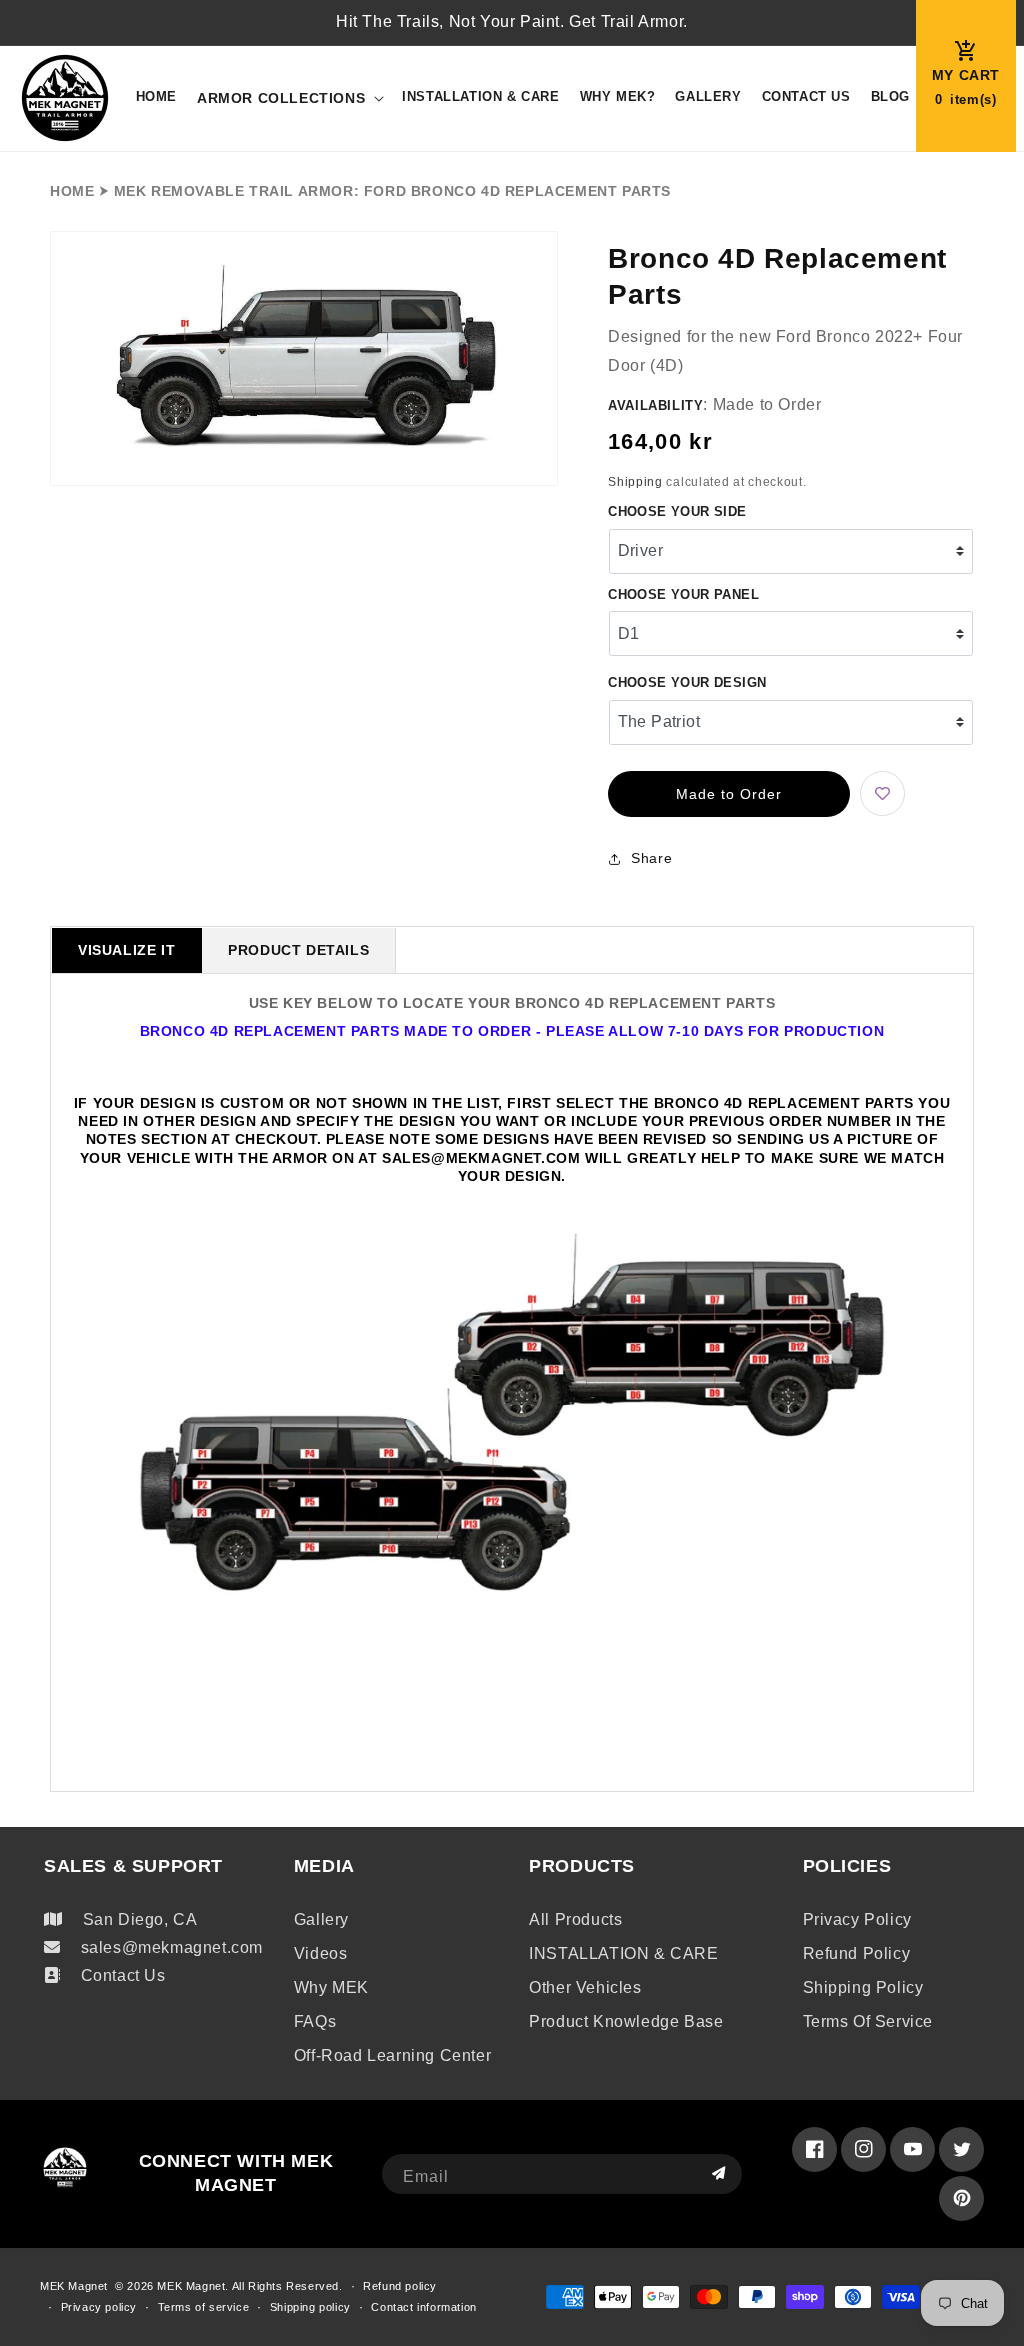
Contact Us (123, 1975)
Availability (655, 405)
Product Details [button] (298, 950)
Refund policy (857, 1953)
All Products (575, 1919)
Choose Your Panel (683, 594)
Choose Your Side (677, 511)
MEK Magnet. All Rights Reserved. (249, 2286)
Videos (321, 1953)
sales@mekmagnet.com (172, 1947)
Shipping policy (863, 1987)
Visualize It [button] (126, 950)
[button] (289, 98)
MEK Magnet (74, 2286)
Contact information (423, 2307)
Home (72, 191)
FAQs (315, 2021)
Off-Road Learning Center (392, 2055)
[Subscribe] (719, 2174)
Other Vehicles (585, 1987)
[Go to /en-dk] (65, 98)
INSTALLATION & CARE (623, 1953)
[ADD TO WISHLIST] (882, 793)
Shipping (635, 482)
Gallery (321, 1919)
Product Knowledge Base (626, 2021)
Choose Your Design (687, 682)
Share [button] (651, 858)
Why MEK (331, 1987)
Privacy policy (857, 1919)
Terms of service (868, 2021)
